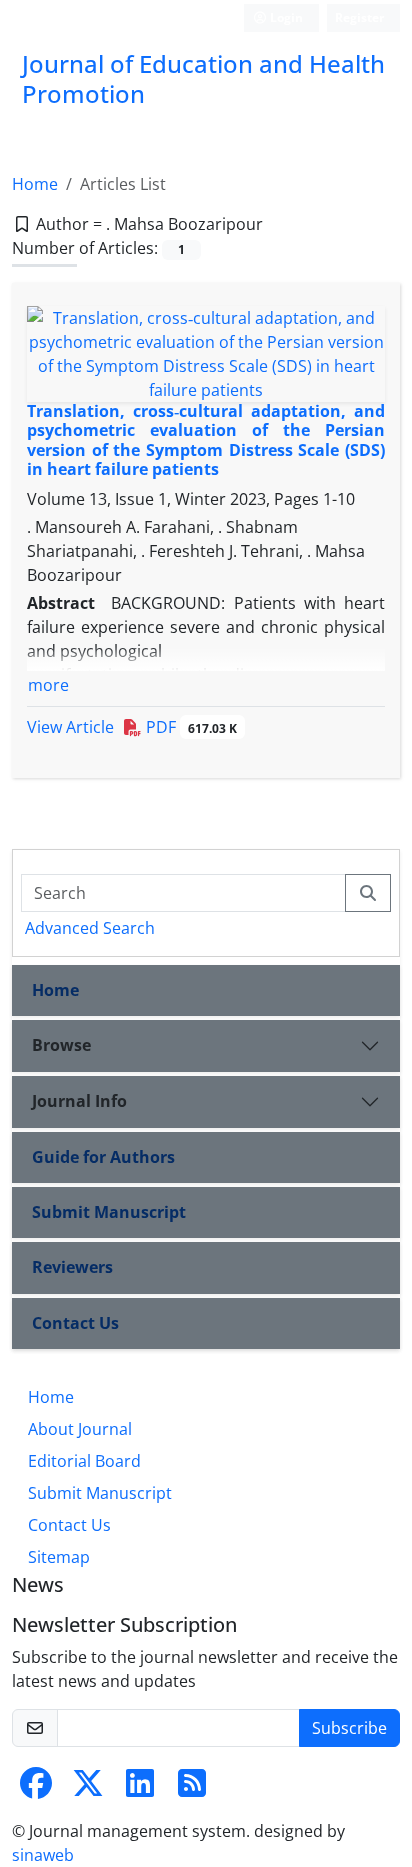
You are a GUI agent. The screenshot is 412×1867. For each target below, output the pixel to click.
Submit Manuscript (109, 1212)
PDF (189, 727)
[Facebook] (36, 1789)
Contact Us (75, 1323)
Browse (61, 1045)
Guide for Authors (103, 1157)
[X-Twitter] (88, 1789)
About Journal (80, 1429)
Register (359, 17)
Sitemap (59, 1557)
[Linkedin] (140, 1789)
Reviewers (72, 1267)
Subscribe (349, 1728)
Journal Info (79, 1101)
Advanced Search (90, 928)
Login (285, 17)
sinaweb (43, 1855)
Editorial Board (84, 1461)
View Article (70, 727)
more (48, 685)
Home (35, 184)
